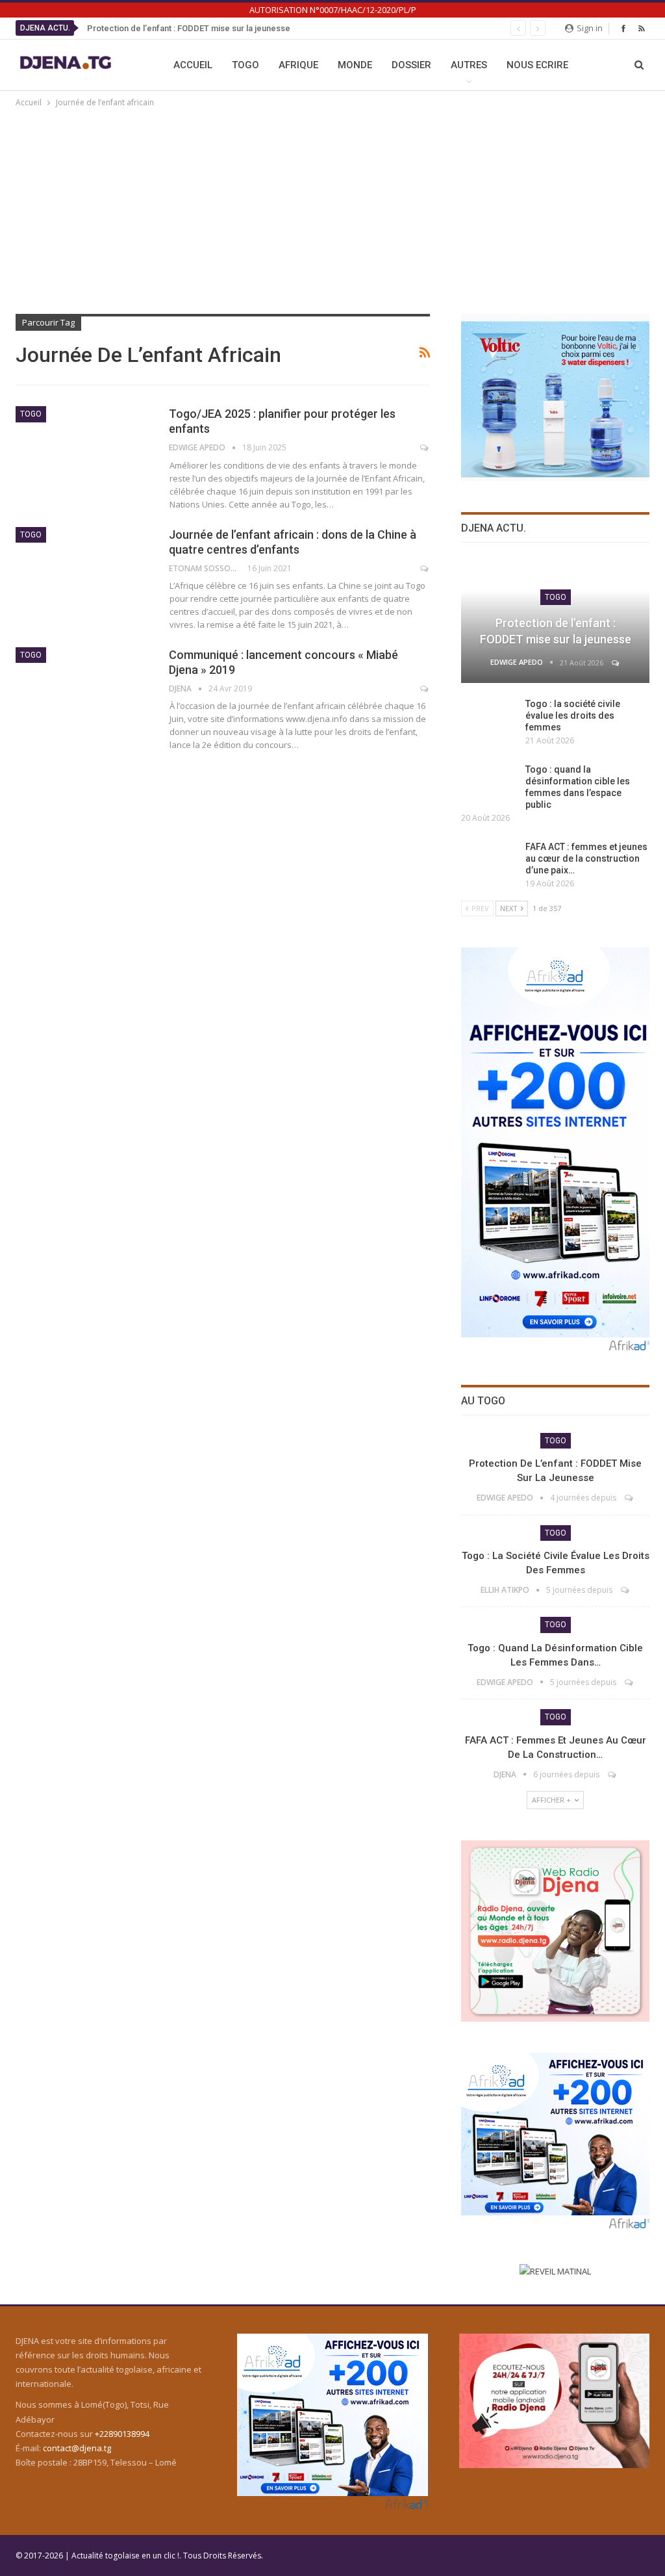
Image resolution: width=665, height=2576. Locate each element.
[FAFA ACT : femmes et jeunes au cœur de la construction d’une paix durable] (489, 862)
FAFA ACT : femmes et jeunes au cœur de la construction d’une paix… (586, 858)
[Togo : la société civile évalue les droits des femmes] (489, 719)
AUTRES (469, 65)
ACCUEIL (193, 65)
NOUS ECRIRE (537, 65)
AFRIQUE (298, 65)
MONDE (355, 65)
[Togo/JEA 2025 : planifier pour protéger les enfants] (84, 450)
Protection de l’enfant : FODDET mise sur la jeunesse (189, 28)
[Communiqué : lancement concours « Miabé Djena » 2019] (84, 691)
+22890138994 (122, 2434)
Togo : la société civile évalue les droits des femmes (573, 715)
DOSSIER (411, 65)
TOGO (245, 65)
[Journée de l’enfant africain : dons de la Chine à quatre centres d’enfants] (84, 571)
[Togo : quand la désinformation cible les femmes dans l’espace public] (489, 784)
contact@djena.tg (77, 2448)
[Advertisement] (332, 207)
